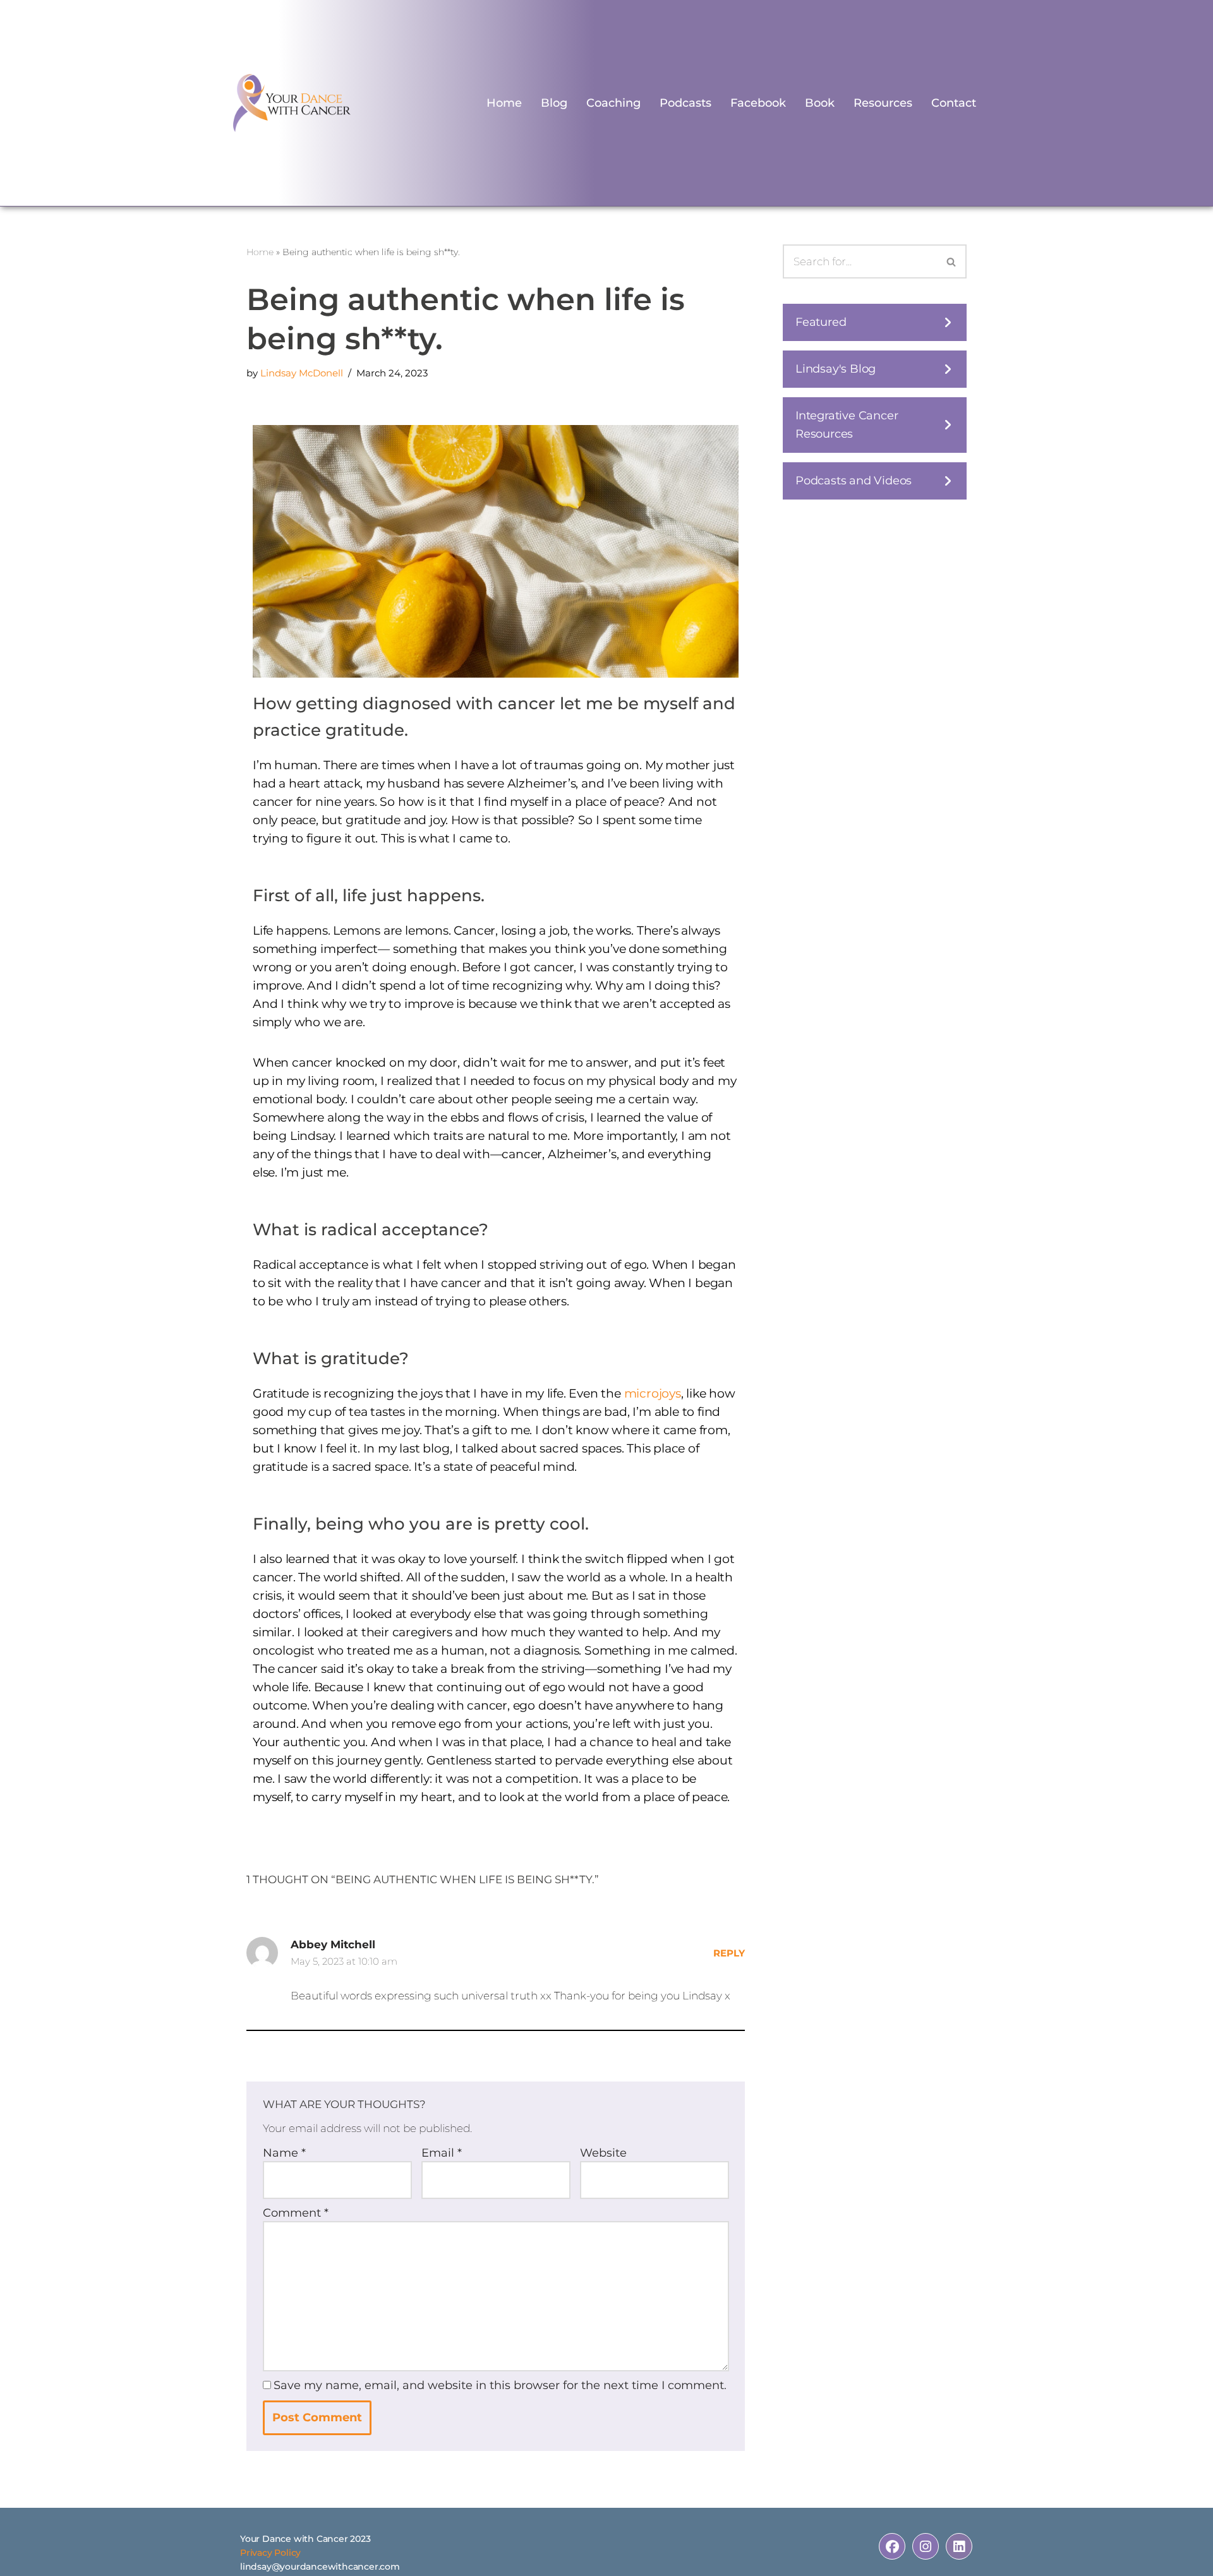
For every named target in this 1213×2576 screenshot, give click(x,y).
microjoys (653, 1393)
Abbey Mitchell (333, 1944)
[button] (875, 322)
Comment (296, 2213)
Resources (883, 103)
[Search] (952, 261)
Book (820, 103)
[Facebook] (892, 2546)
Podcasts (685, 103)
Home (504, 103)
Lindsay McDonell (302, 373)
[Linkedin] (959, 2546)
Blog (554, 103)
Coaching (613, 103)
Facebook (758, 103)
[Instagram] (926, 2546)
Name (284, 2153)
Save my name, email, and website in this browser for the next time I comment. (500, 2385)
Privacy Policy (270, 2553)
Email (442, 2153)
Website (603, 2153)
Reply (729, 1953)
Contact (954, 103)
